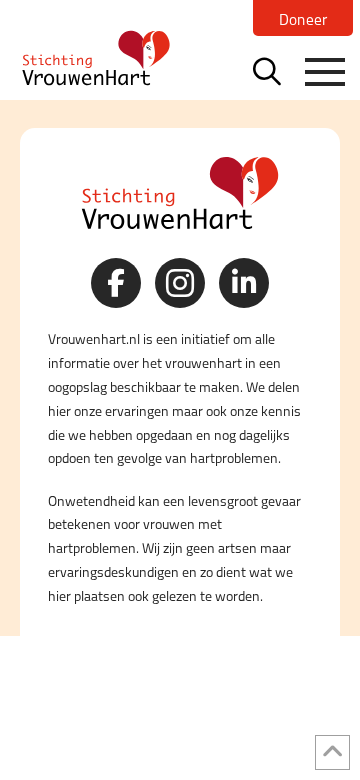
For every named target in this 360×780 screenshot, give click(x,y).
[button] (267, 71)
